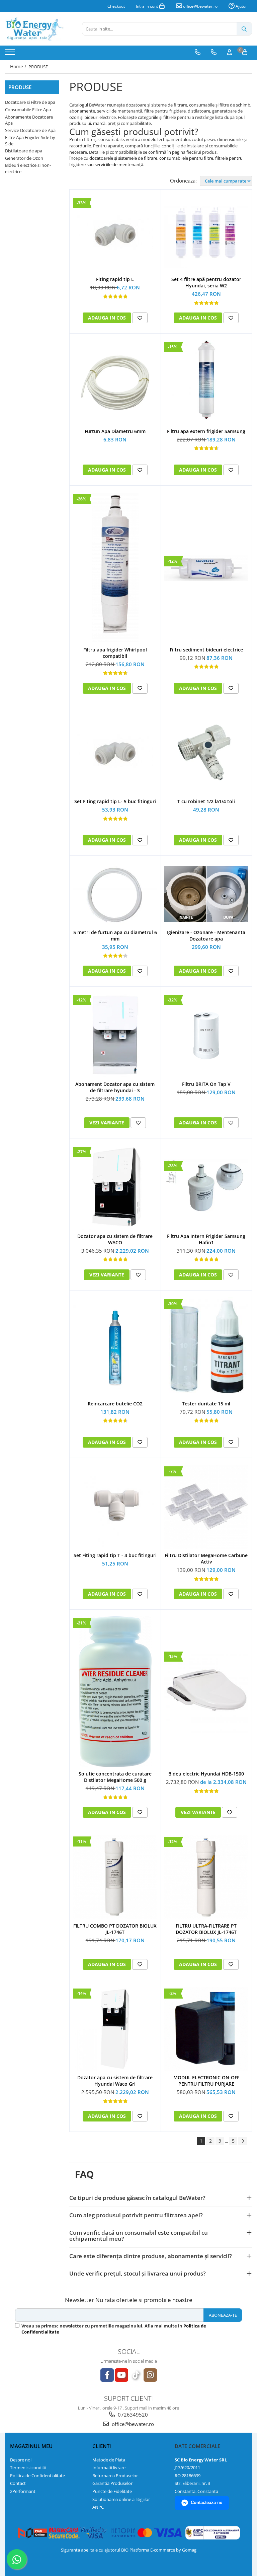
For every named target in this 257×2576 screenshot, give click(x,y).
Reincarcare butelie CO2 (115, 1404)
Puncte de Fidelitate (112, 2491)
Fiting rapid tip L (115, 279)
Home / (19, 66)
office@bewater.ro (200, 6)
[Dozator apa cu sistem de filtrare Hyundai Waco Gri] (115, 2029)
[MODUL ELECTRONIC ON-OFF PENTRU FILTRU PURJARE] (206, 2029)
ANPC (98, 2507)
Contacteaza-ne (206, 2502)
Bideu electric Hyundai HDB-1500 (206, 1774)
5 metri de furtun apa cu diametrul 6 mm (115, 935)
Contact (18, 2483)
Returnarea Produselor (115, 2476)
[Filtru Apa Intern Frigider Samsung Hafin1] (206, 1187)
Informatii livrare (109, 2467)
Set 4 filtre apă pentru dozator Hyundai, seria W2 (206, 282)
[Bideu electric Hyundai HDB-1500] (206, 1692)
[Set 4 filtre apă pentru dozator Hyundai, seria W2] (206, 234)
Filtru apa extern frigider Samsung (206, 431)
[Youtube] (121, 2375)
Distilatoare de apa (24, 151)
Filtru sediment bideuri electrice (206, 650)
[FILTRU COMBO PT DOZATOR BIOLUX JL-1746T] (115, 1877)
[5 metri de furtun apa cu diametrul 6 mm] (115, 894)
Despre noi (21, 2460)
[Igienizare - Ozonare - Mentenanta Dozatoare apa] (206, 894)
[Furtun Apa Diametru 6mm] (115, 382)
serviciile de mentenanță (119, 164)
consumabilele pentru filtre (186, 158)
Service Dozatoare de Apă (30, 130)
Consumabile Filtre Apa (28, 110)
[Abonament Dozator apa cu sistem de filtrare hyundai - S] (115, 1036)
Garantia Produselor (112, 2483)
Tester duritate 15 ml (206, 1404)
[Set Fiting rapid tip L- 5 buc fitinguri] (115, 753)
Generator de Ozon (24, 158)
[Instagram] (150, 2375)
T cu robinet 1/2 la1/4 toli (206, 801)
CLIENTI (102, 2446)
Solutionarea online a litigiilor (121, 2499)
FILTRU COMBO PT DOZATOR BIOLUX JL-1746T (115, 1929)
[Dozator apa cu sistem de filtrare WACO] (115, 1187)
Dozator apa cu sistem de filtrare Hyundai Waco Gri (115, 2081)
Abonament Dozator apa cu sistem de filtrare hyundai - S (115, 1087)
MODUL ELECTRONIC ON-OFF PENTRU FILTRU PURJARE (206, 2081)
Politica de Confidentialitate (37, 2476)
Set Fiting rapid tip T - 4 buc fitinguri (115, 1555)
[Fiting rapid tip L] (115, 234)
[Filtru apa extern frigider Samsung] (206, 382)
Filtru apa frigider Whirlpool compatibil (115, 653)
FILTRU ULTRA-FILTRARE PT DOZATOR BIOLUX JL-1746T (206, 1929)
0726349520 (132, 2415)
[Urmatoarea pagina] (243, 2141)
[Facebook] (107, 2375)
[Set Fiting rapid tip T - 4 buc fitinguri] (115, 1507)
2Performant (23, 2491)
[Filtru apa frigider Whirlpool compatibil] (115, 568)
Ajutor (241, 6)
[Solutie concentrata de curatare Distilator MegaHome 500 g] (115, 1692)
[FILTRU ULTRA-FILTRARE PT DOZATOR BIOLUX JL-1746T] (206, 1877)
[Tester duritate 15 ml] (206, 1347)
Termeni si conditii (28, 2467)
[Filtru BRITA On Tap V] (206, 1036)
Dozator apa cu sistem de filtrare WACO (115, 1239)
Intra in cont (147, 6)
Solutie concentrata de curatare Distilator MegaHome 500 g (115, 1777)
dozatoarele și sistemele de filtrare (123, 158)
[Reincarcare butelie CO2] (115, 1347)
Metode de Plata (109, 2460)
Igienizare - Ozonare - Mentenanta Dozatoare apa (206, 935)
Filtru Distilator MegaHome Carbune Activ (206, 1558)
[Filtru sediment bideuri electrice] (206, 568)
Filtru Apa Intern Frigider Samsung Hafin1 (206, 1239)
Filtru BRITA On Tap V (206, 1084)
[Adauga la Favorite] (140, 318)
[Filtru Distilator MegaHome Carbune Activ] (206, 1507)
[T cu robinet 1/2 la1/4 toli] (206, 753)
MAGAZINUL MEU (31, 2446)
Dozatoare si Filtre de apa (30, 102)
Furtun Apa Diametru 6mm (115, 431)
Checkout (116, 6)
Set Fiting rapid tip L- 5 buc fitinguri (115, 801)
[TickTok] (136, 2375)
